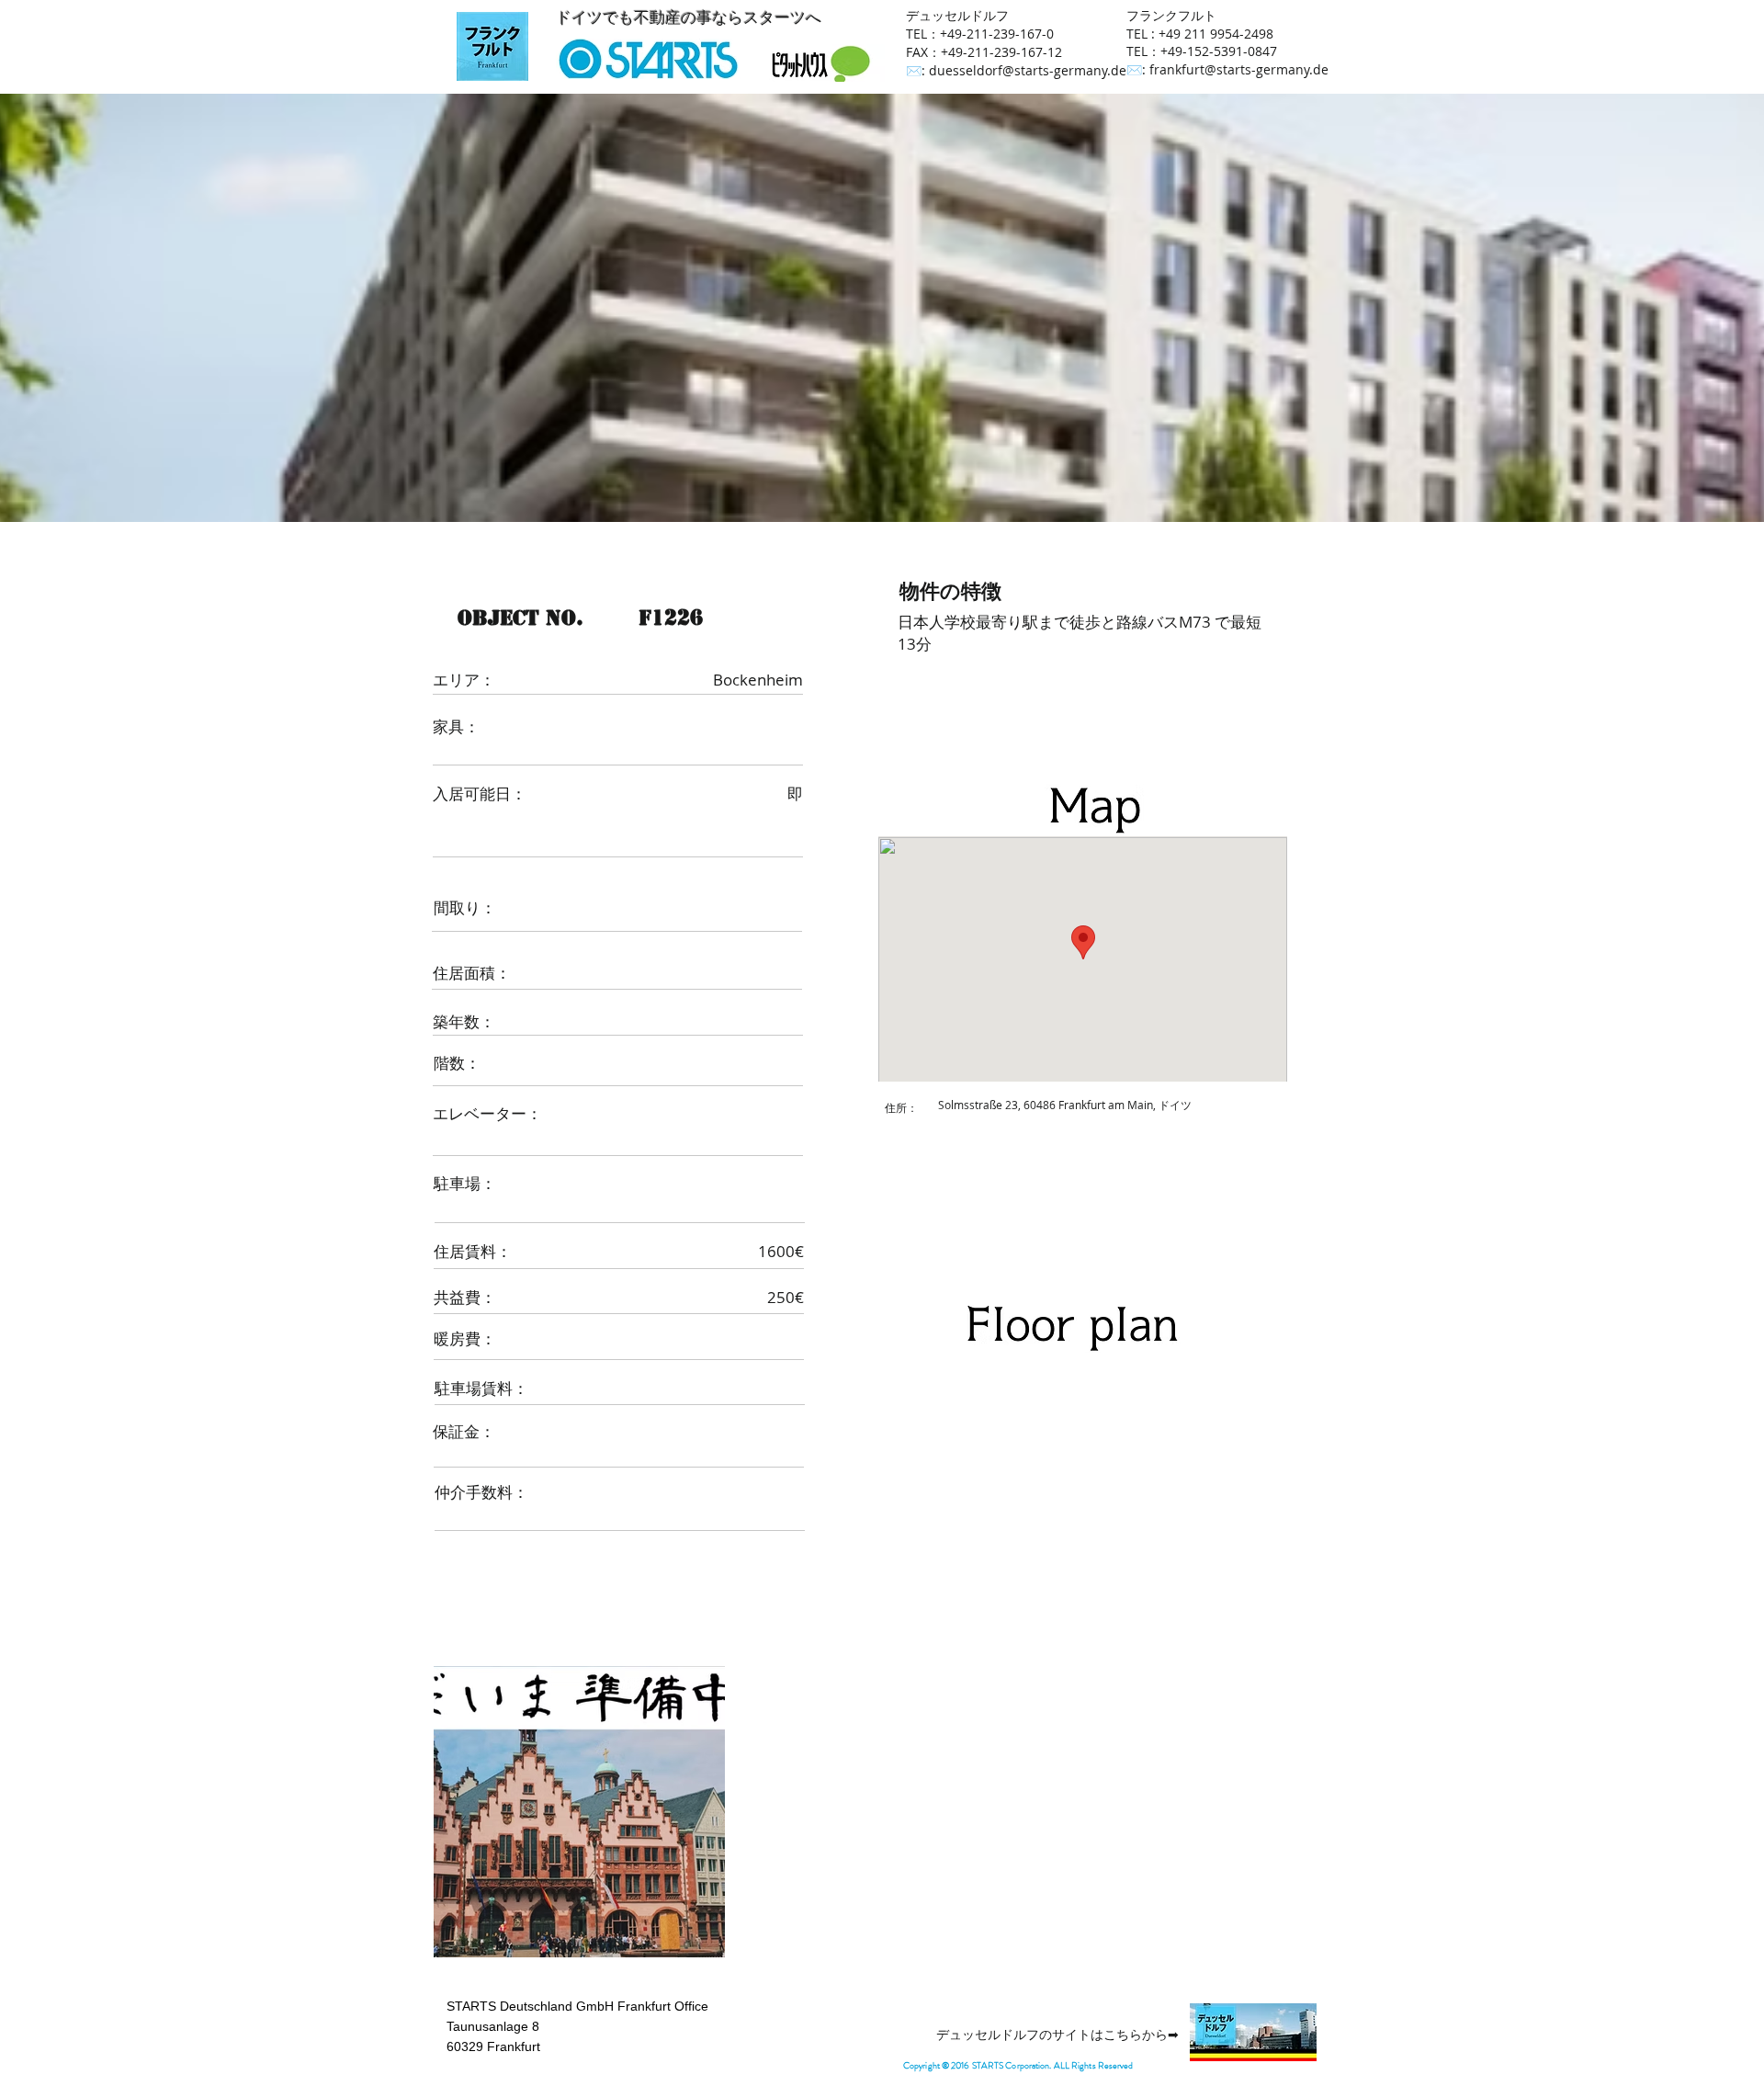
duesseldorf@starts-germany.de (1028, 70)
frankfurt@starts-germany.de (1239, 69)
